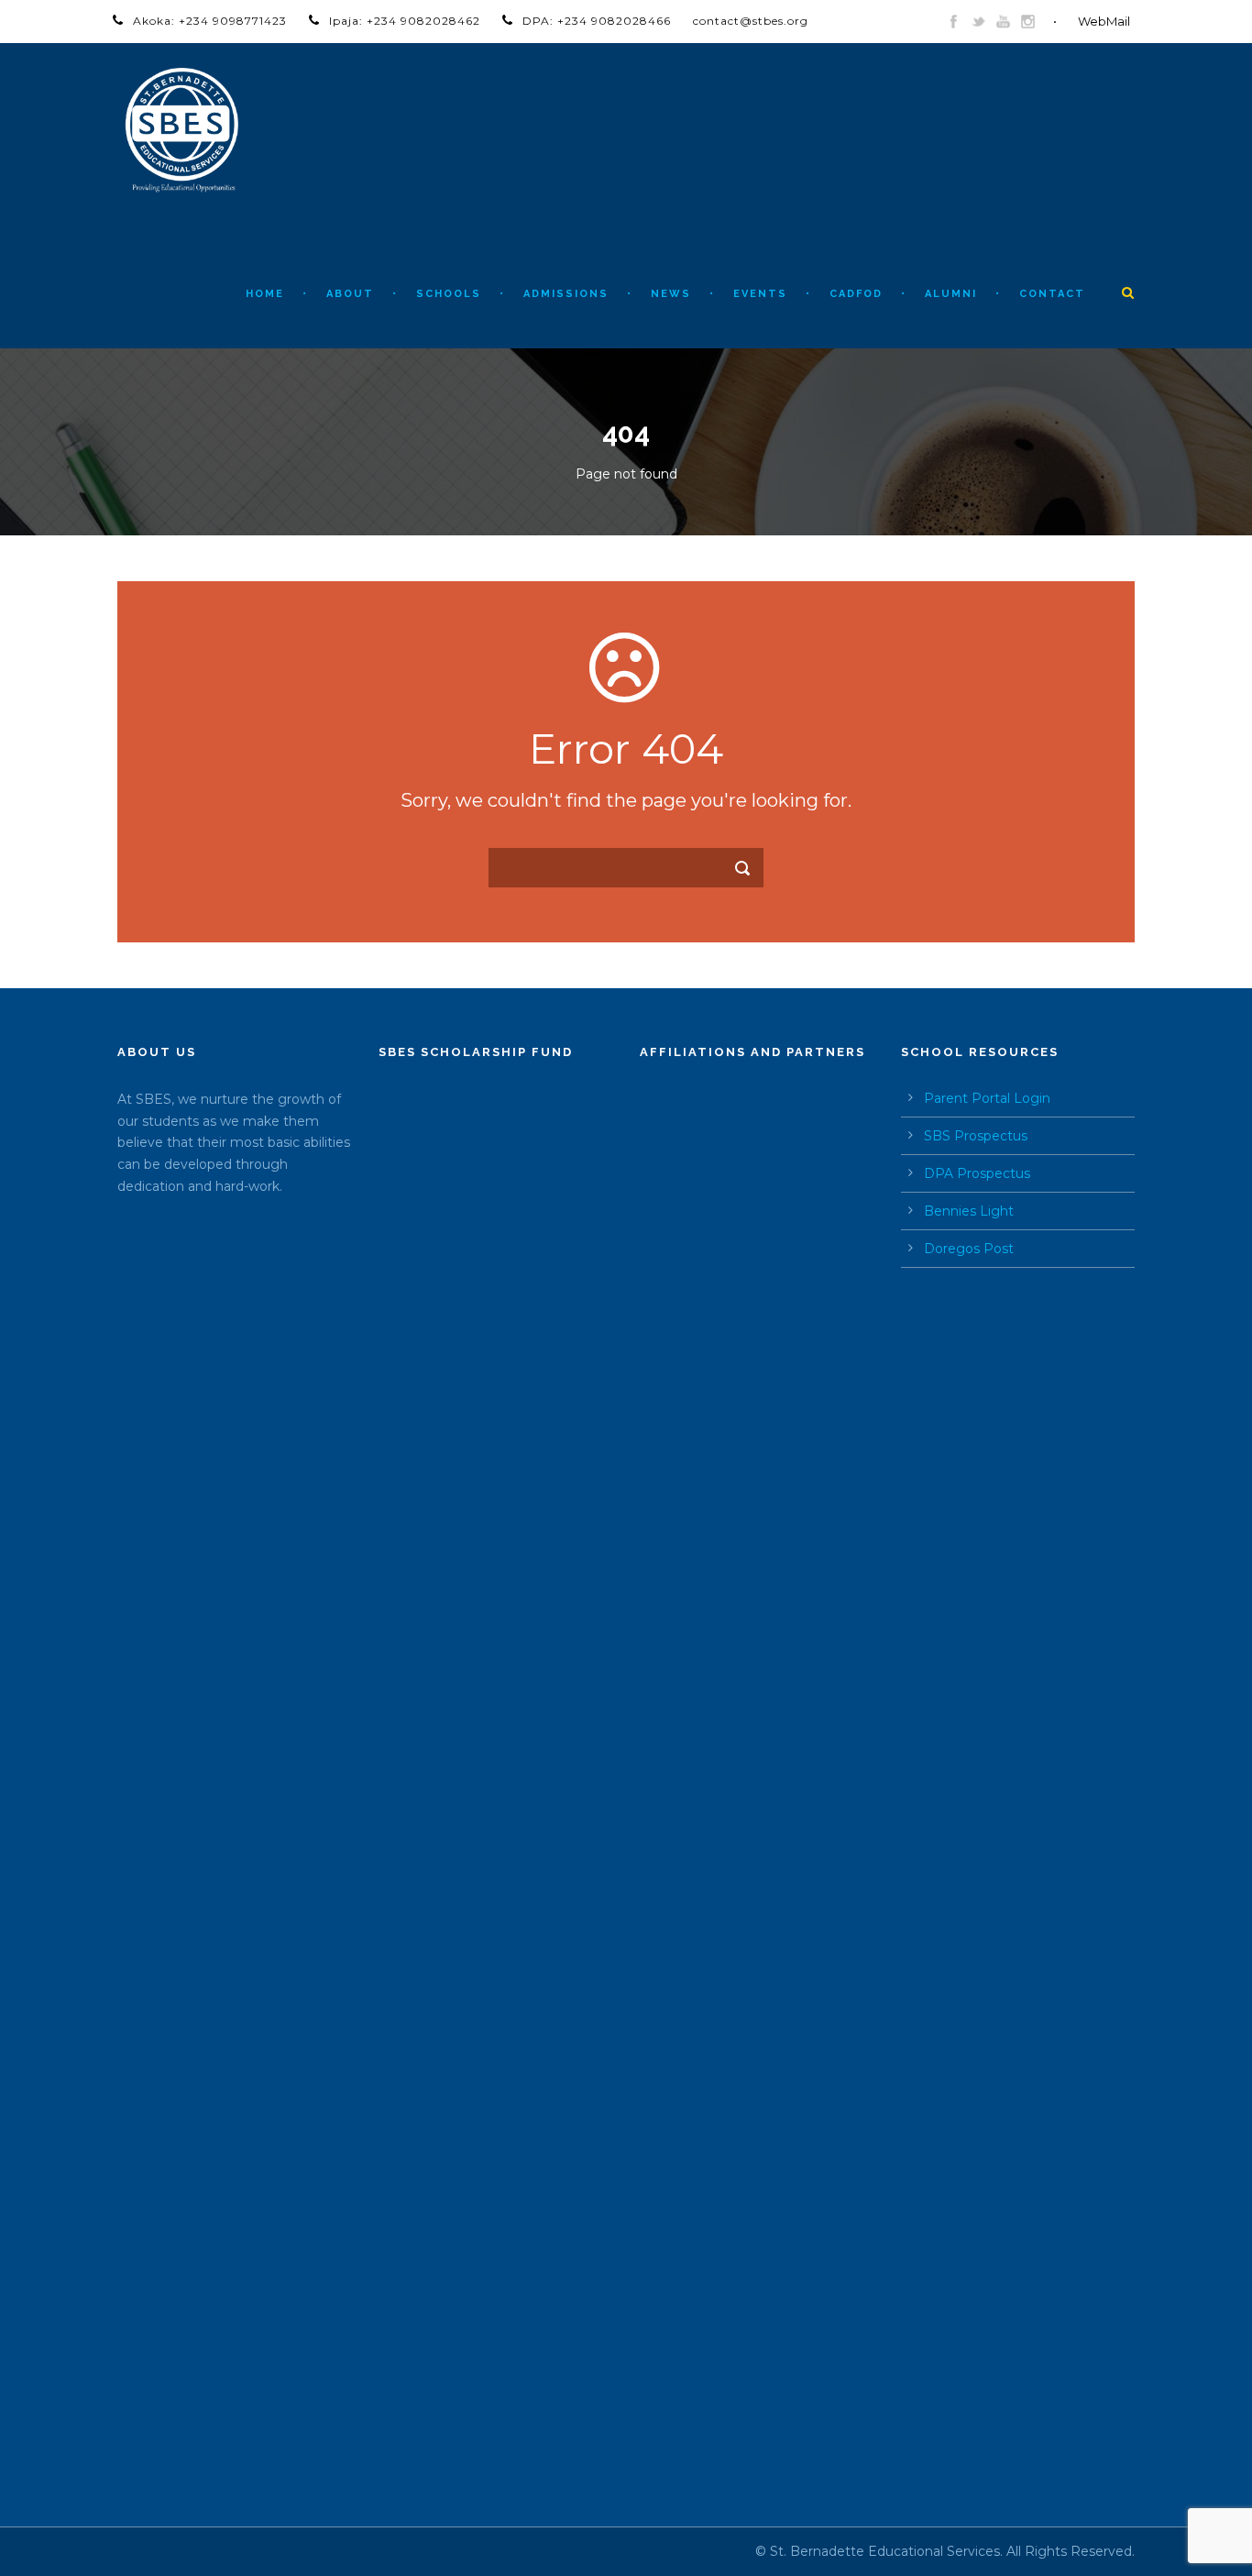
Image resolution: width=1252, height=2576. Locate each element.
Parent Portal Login (987, 1098)
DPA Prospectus (977, 1173)
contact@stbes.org (751, 21)
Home (265, 294)
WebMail (1104, 21)
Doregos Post (969, 1249)
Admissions (566, 294)
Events (760, 294)
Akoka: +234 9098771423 (210, 21)
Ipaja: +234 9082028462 (405, 21)
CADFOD (856, 294)
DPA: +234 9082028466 (597, 21)
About (350, 294)
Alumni (951, 294)
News (671, 294)
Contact (1052, 294)
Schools (449, 294)
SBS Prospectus (976, 1136)
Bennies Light (969, 1211)
